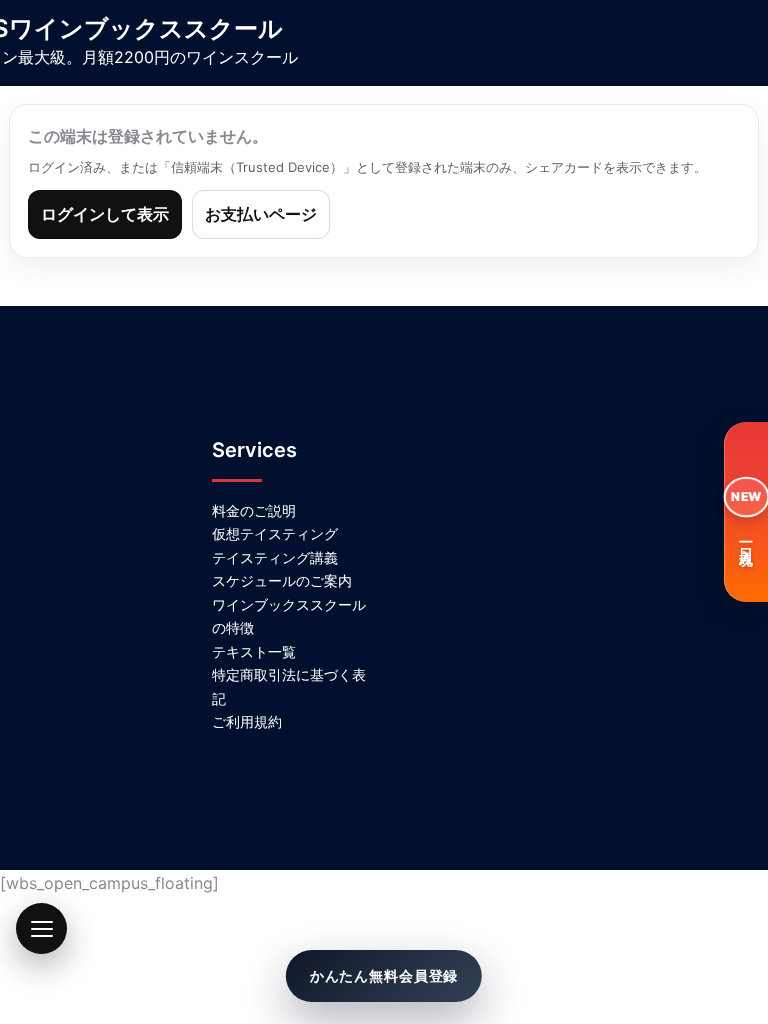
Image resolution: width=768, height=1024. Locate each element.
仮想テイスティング (275, 533)
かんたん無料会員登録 (384, 975)
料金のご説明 (254, 510)
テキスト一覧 (254, 651)
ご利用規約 (247, 721)
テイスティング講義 (275, 557)
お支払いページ (261, 214)
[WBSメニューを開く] (41, 928)
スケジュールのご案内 (282, 580)
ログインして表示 (105, 214)
